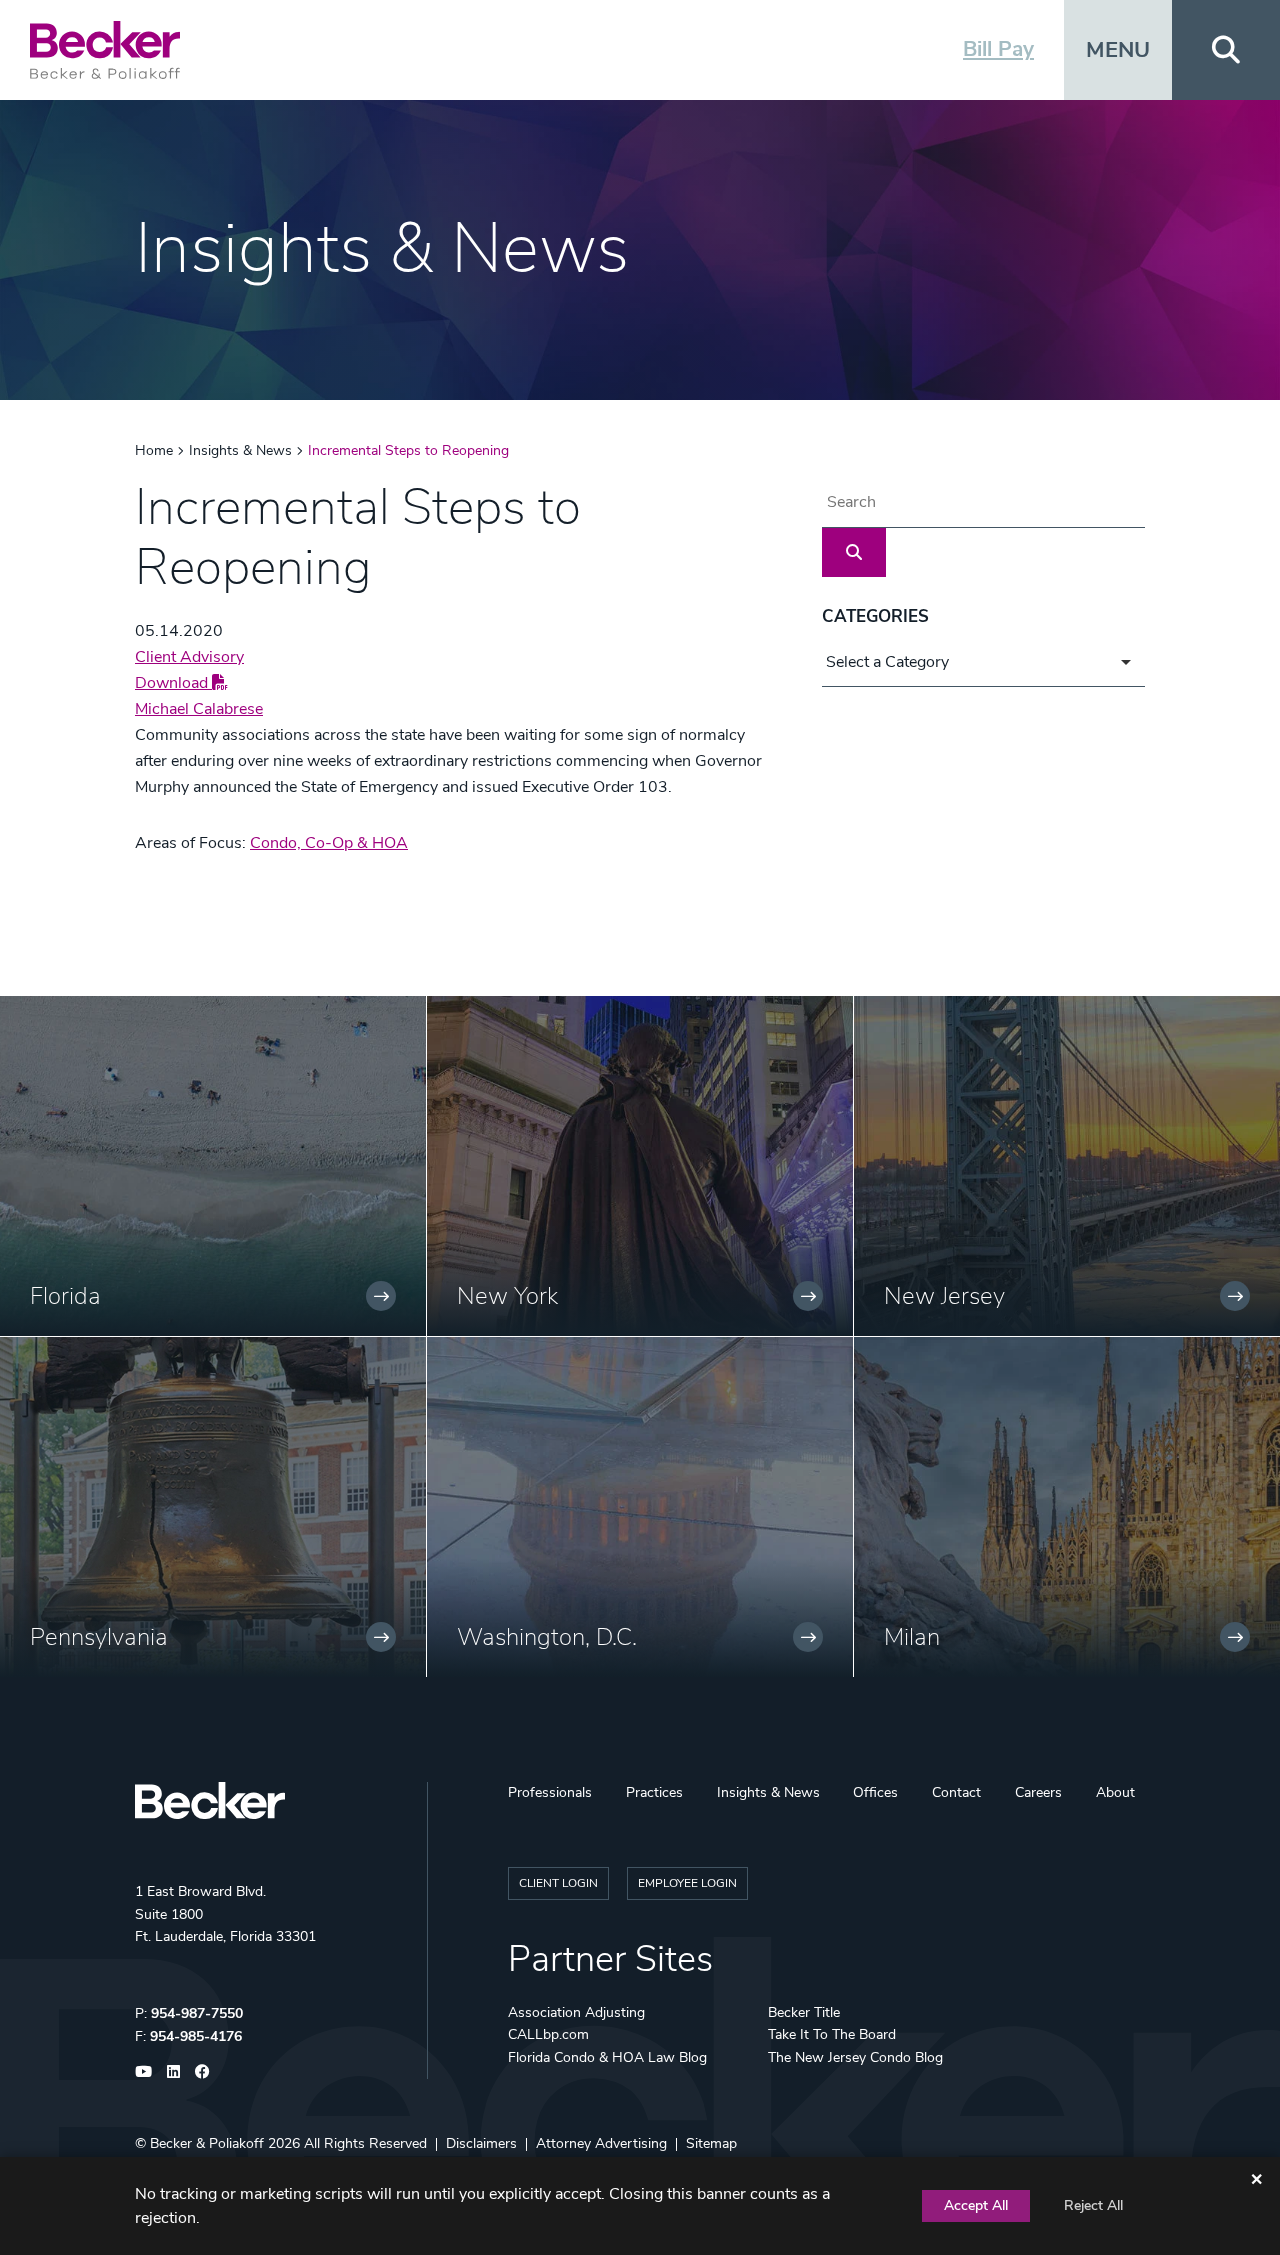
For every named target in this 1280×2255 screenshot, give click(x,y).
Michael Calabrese (199, 709)
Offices (875, 1792)
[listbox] (983, 662)
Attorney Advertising (601, 2143)
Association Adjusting (576, 2012)
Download (173, 683)
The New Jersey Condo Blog (855, 2057)
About (1115, 1792)
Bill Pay (998, 49)
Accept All (976, 2205)
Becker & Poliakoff (207, 2143)
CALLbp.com (548, 2034)
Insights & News (240, 450)
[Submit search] (854, 552)
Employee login (687, 1883)
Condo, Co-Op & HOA (329, 843)
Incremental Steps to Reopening (408, 450)
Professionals (550, 1792)
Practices (654, 1792)
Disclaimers (481, 2143)
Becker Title (804, 2012)
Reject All (1093, 2205)
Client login (558, 1883)
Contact (956, 1792)
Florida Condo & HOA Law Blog (607, 2057)
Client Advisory (189, 657)
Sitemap (711, 2143)
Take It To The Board (832, 2034)
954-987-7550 (197, 2013)
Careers (1038, 1792)
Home (154, 450)
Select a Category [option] (887, 662)
